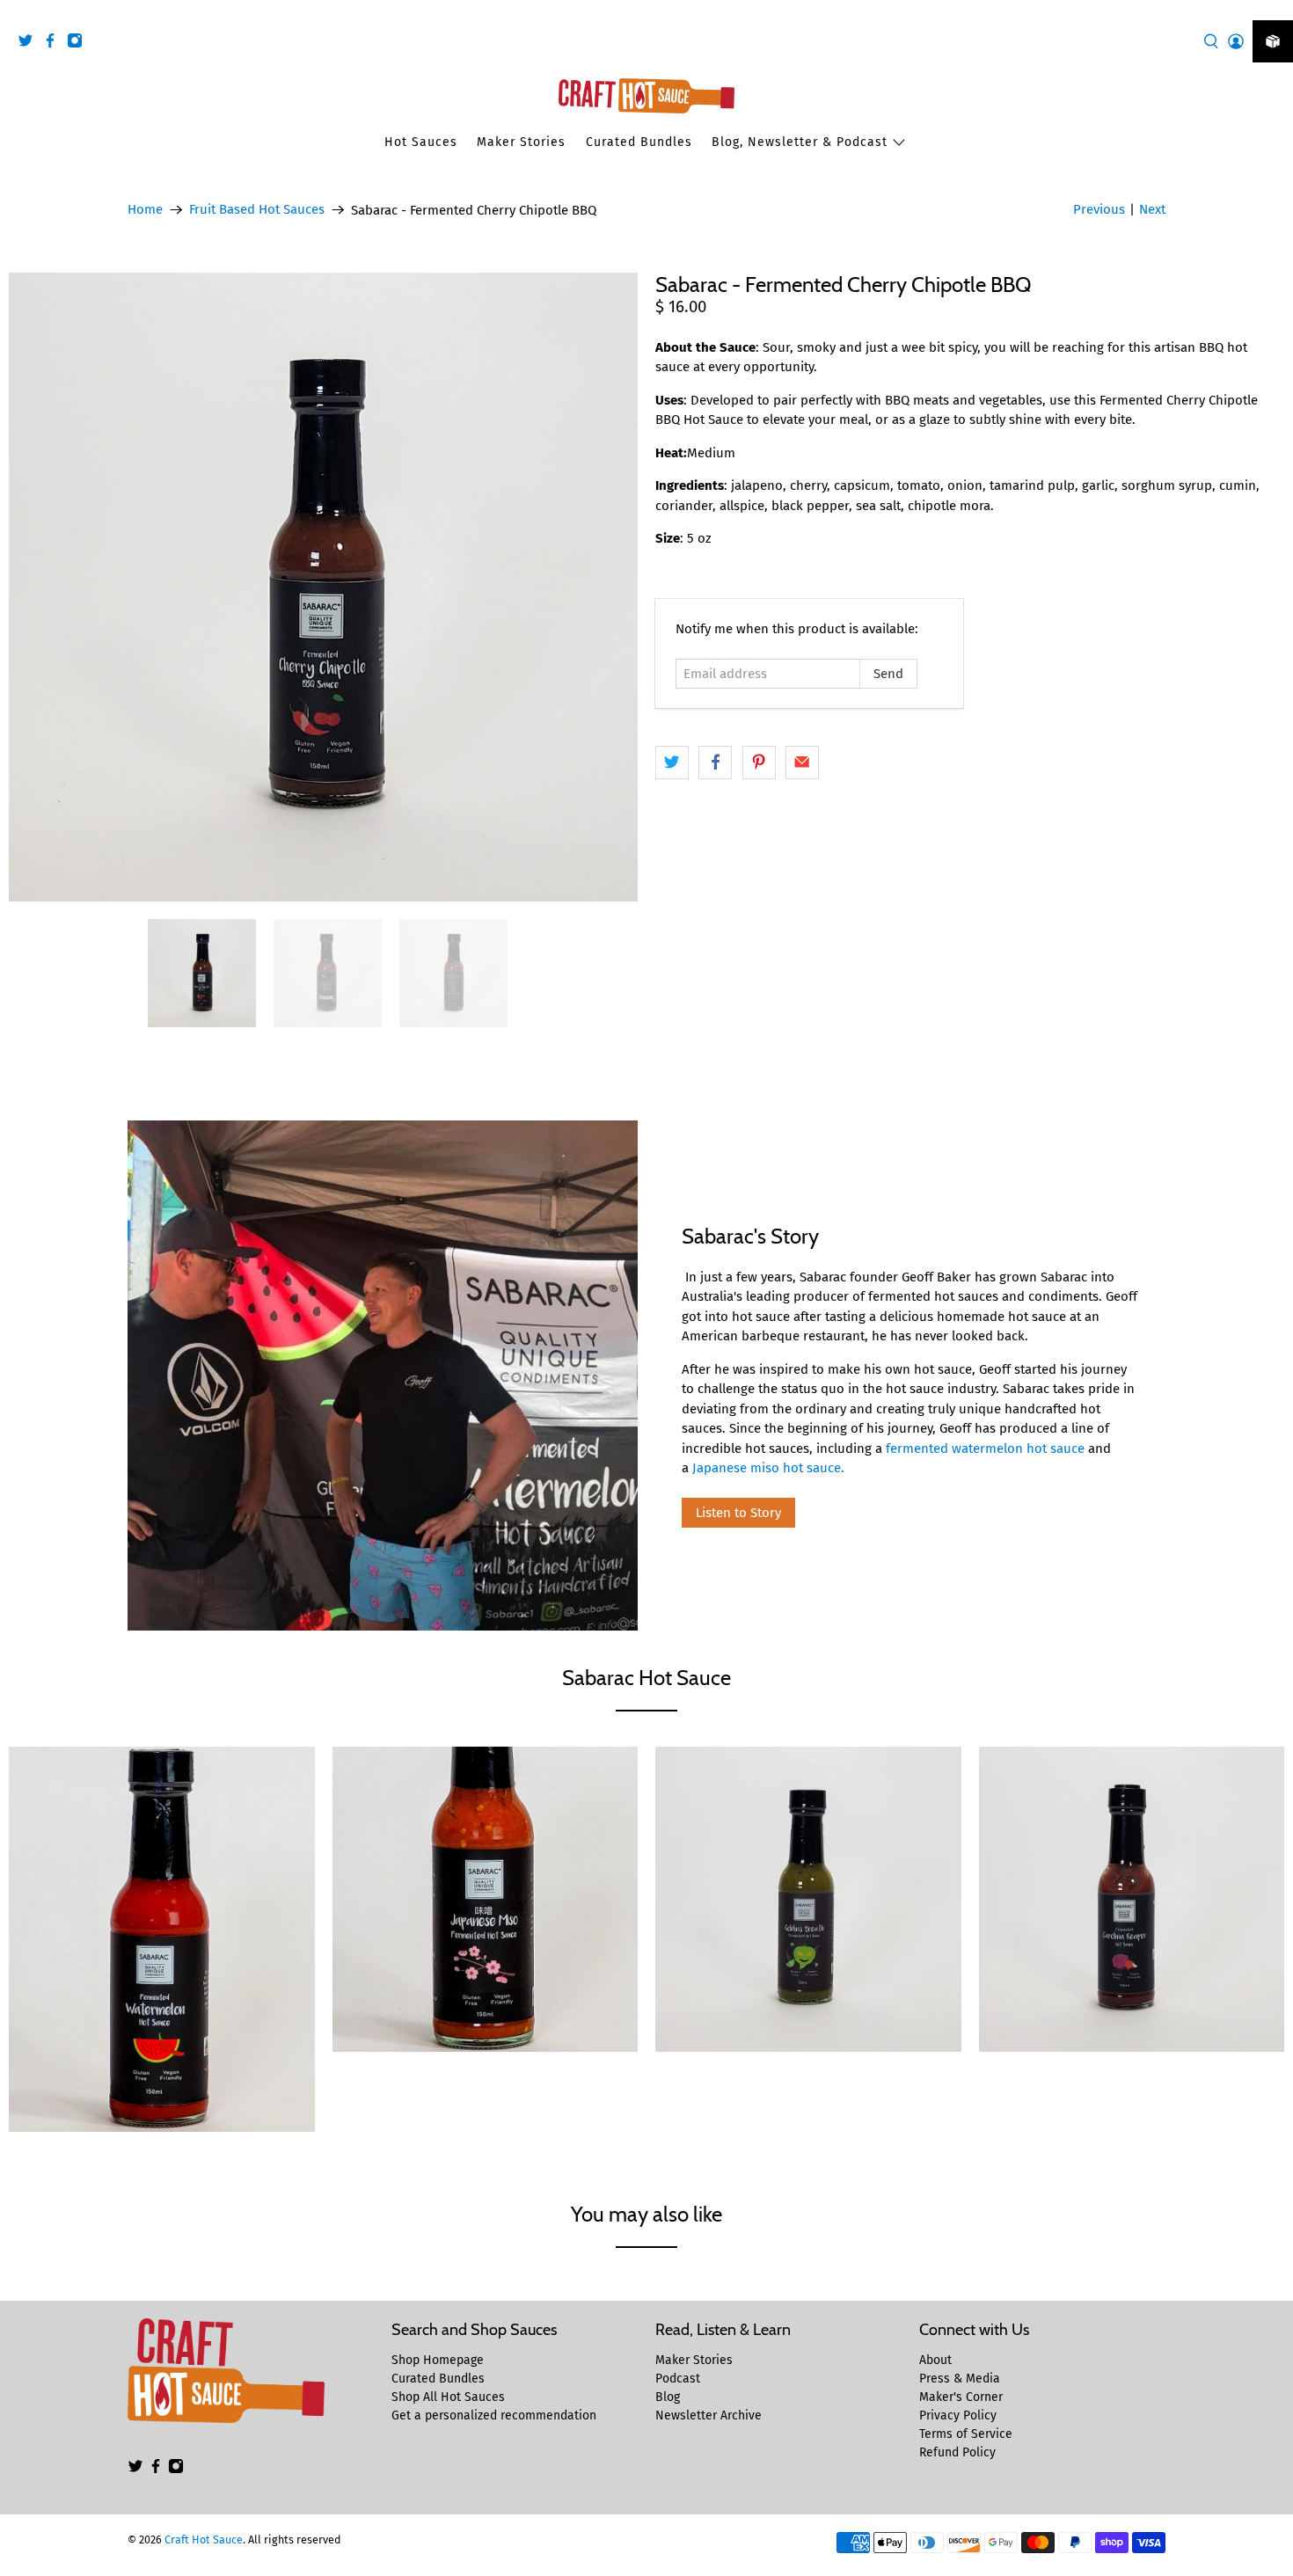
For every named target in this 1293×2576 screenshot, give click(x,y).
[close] (1275, 10)
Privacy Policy (958, 2415)
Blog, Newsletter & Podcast (800, 142)
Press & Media (960, 2379)
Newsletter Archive (709, 2415)
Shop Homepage (438, 2360)
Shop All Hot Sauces (448, 2397)
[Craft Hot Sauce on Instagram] (79, 44)
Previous (1099, 209)
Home (145, 210)
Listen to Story (738, 1513)
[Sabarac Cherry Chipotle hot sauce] (323, 587)
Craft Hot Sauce (204, 2540)
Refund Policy (957, 2452)
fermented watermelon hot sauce (985, 1449)
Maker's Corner (961, 2397)
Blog (668, 2397)
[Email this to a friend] (802, 763)
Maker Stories (521, 142)
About (935, 2360)
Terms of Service (966, 2434)
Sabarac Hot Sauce (646, 1678)
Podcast (678, 2379)
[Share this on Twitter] (672, 763)
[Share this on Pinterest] (759, 763)
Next (1152, 209)
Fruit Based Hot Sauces (257, 210)
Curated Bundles (639, 142)
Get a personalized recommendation (494, 2415)
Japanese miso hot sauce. (768, 1468)
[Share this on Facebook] (715, 763)
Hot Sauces (421, 142)
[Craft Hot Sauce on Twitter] (30, 44)
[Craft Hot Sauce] (646, 96)
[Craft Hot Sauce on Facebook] (55, 44)
